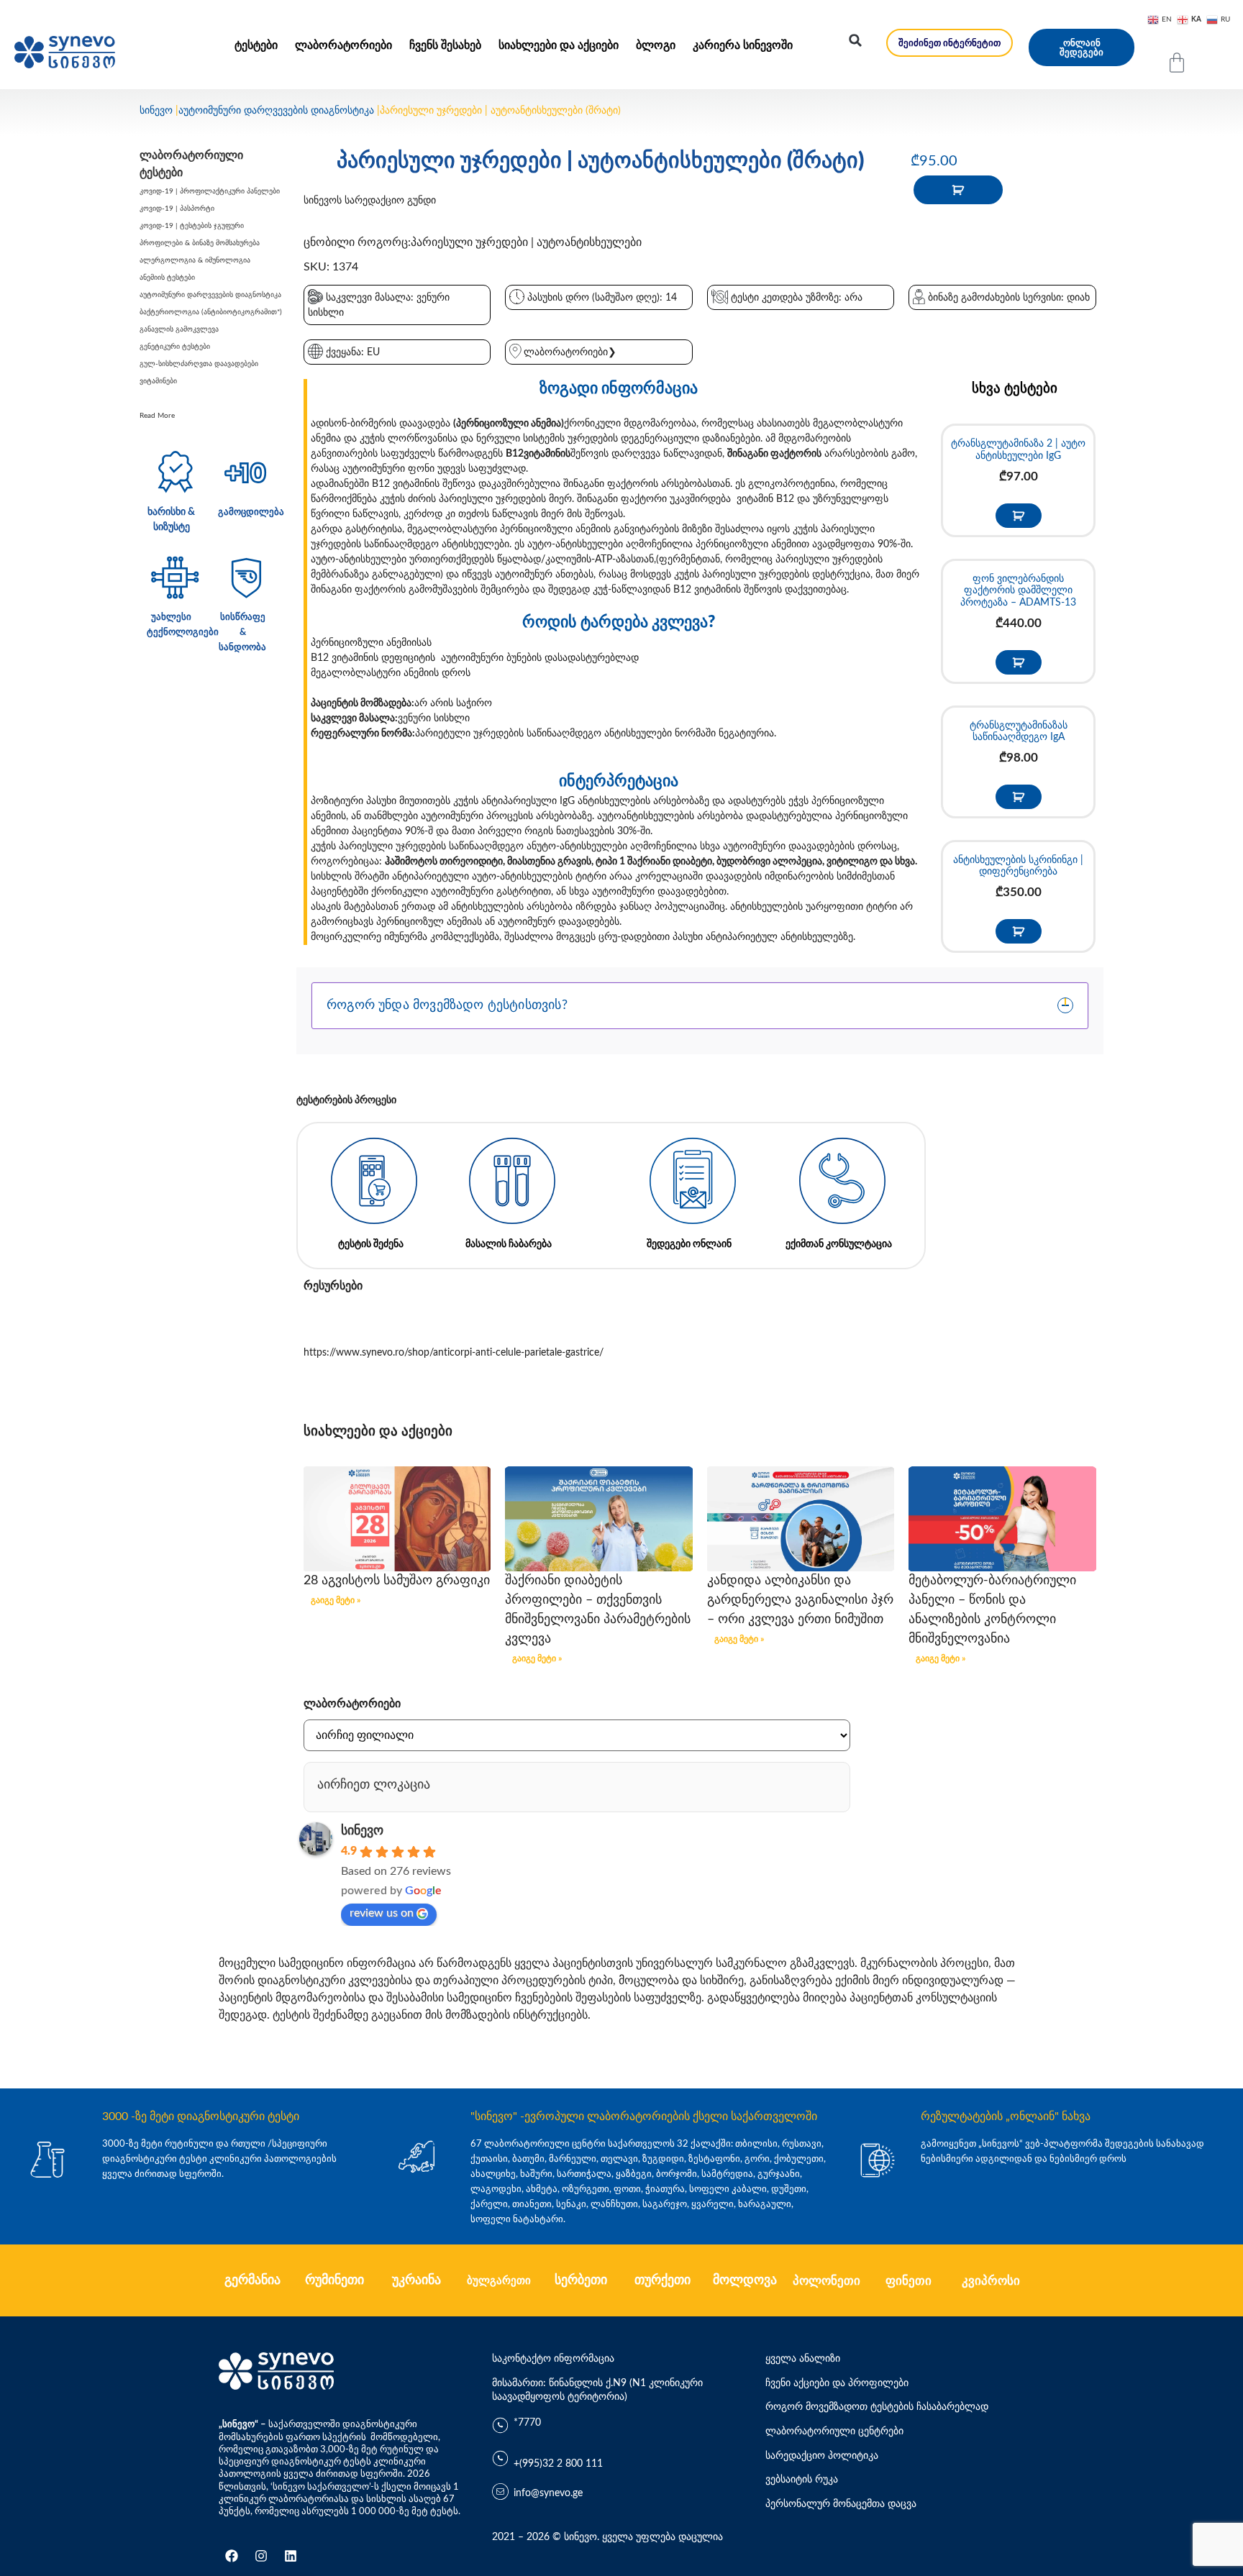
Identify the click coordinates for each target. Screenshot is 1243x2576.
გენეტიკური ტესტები (175, 347)
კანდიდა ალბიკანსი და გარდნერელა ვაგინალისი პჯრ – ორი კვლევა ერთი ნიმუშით (800, 1600)
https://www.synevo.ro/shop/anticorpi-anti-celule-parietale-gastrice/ (454, 1353)
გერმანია (252, 2280)
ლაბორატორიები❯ (570, 352)
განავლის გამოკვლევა (179, 329)
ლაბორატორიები (343, 45)
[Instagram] (261, 2556)
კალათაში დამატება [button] (1019, 516)
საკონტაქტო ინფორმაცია (553, 2359)
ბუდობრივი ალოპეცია (769, 862)
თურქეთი (663, 2280)
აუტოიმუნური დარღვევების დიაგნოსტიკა (276, 111)
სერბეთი (581, 2280)
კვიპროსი (991, 2281)
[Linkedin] (291, 2556)
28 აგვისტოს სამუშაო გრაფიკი (397, 1581)
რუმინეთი (334, 2280)
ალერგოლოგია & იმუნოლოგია (195, 260)
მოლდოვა (745, 2280)
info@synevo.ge (548, 2493)
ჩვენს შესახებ (445, 45)
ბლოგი (656, 45)
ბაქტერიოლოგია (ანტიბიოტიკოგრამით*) (211, 312)
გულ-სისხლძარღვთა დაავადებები (199, 364)
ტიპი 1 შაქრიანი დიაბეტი (654, 862)
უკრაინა (416, 2280)
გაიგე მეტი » (336, 1600)
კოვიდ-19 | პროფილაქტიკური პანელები (210, 191)
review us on (382, 1913)
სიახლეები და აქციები (559, 45)
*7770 (527, 2423)
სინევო (156, 111)
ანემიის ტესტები (167, 278)
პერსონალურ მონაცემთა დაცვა (841, 2504)
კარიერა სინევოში (743, 45)
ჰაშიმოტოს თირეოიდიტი (444, 862)
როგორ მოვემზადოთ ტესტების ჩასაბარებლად (877, 2407)
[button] (855, 40)
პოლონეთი (827, 2281)
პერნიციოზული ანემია (509, 424)
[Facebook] (232, 2556)
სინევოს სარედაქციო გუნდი (370, 201)
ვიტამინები (158, 381)
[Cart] (1177, 63)
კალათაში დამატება (958, 190)
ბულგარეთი (499, 2281)
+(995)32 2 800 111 (558, 2464)
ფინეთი (909, 2281)
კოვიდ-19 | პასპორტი (177, 209)
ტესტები (256, 45)
